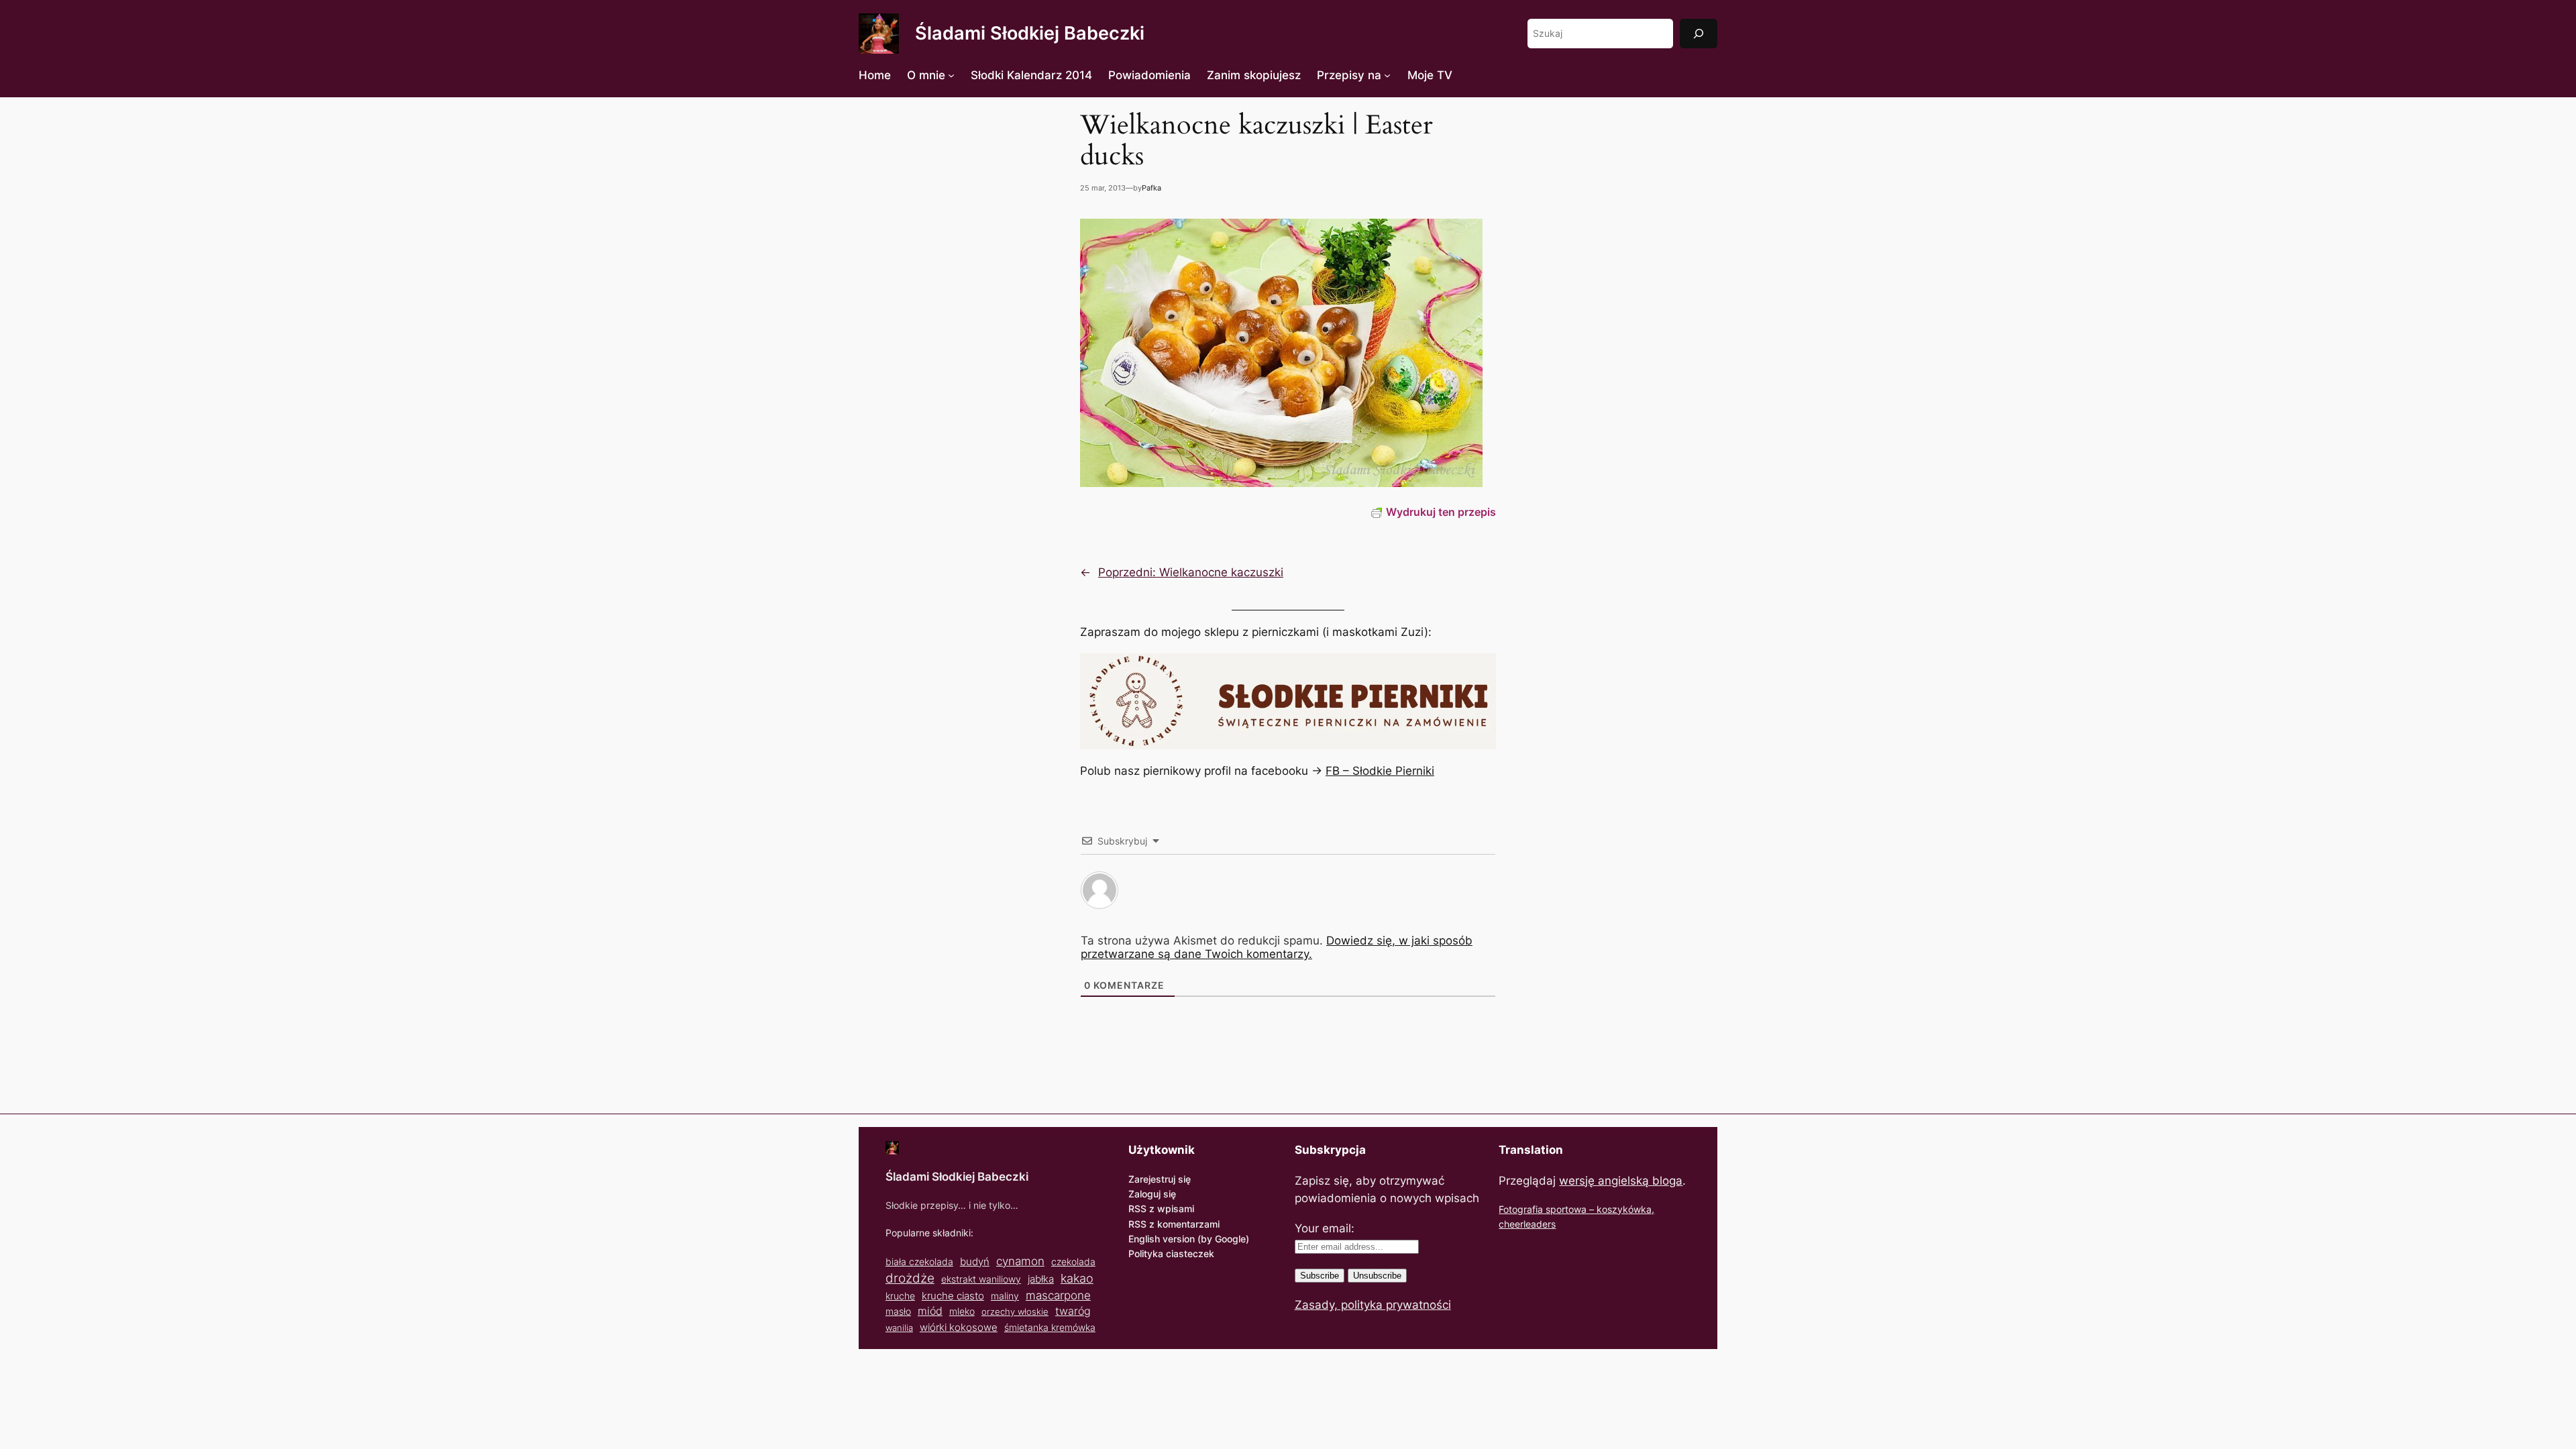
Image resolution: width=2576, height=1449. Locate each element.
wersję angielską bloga (1621, 1181)
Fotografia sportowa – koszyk (1563, 1209)
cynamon (1020, 1261)
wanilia (899, 1328)
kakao (1077, 1278)
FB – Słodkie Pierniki (1380, 771)
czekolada (1073, 1262)
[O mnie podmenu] (951, 75)
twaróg (1073, 1311)
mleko (962, 1311)
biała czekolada (919, 1262)
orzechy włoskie (1015, 1311)
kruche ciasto (953, 1296)
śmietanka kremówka (1050, 1327)
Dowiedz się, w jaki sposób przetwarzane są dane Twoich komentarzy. (1277, 947)
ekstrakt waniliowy (981, 1279)
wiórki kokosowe (959, 1327)
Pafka (1151, 188)
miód (930, 1311)
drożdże (910, 1278)
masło (898, 1311)
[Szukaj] (1699, 33)
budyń (975, 1262)
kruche (900, 1296)
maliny (1005, 1296)
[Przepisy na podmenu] (1387, 75)
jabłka (1041, 1279)
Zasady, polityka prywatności (1373, 1305)
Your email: (1325, 1228)
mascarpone (1058, 1295)
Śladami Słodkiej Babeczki (1030, 33)
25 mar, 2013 (1103, 188)
